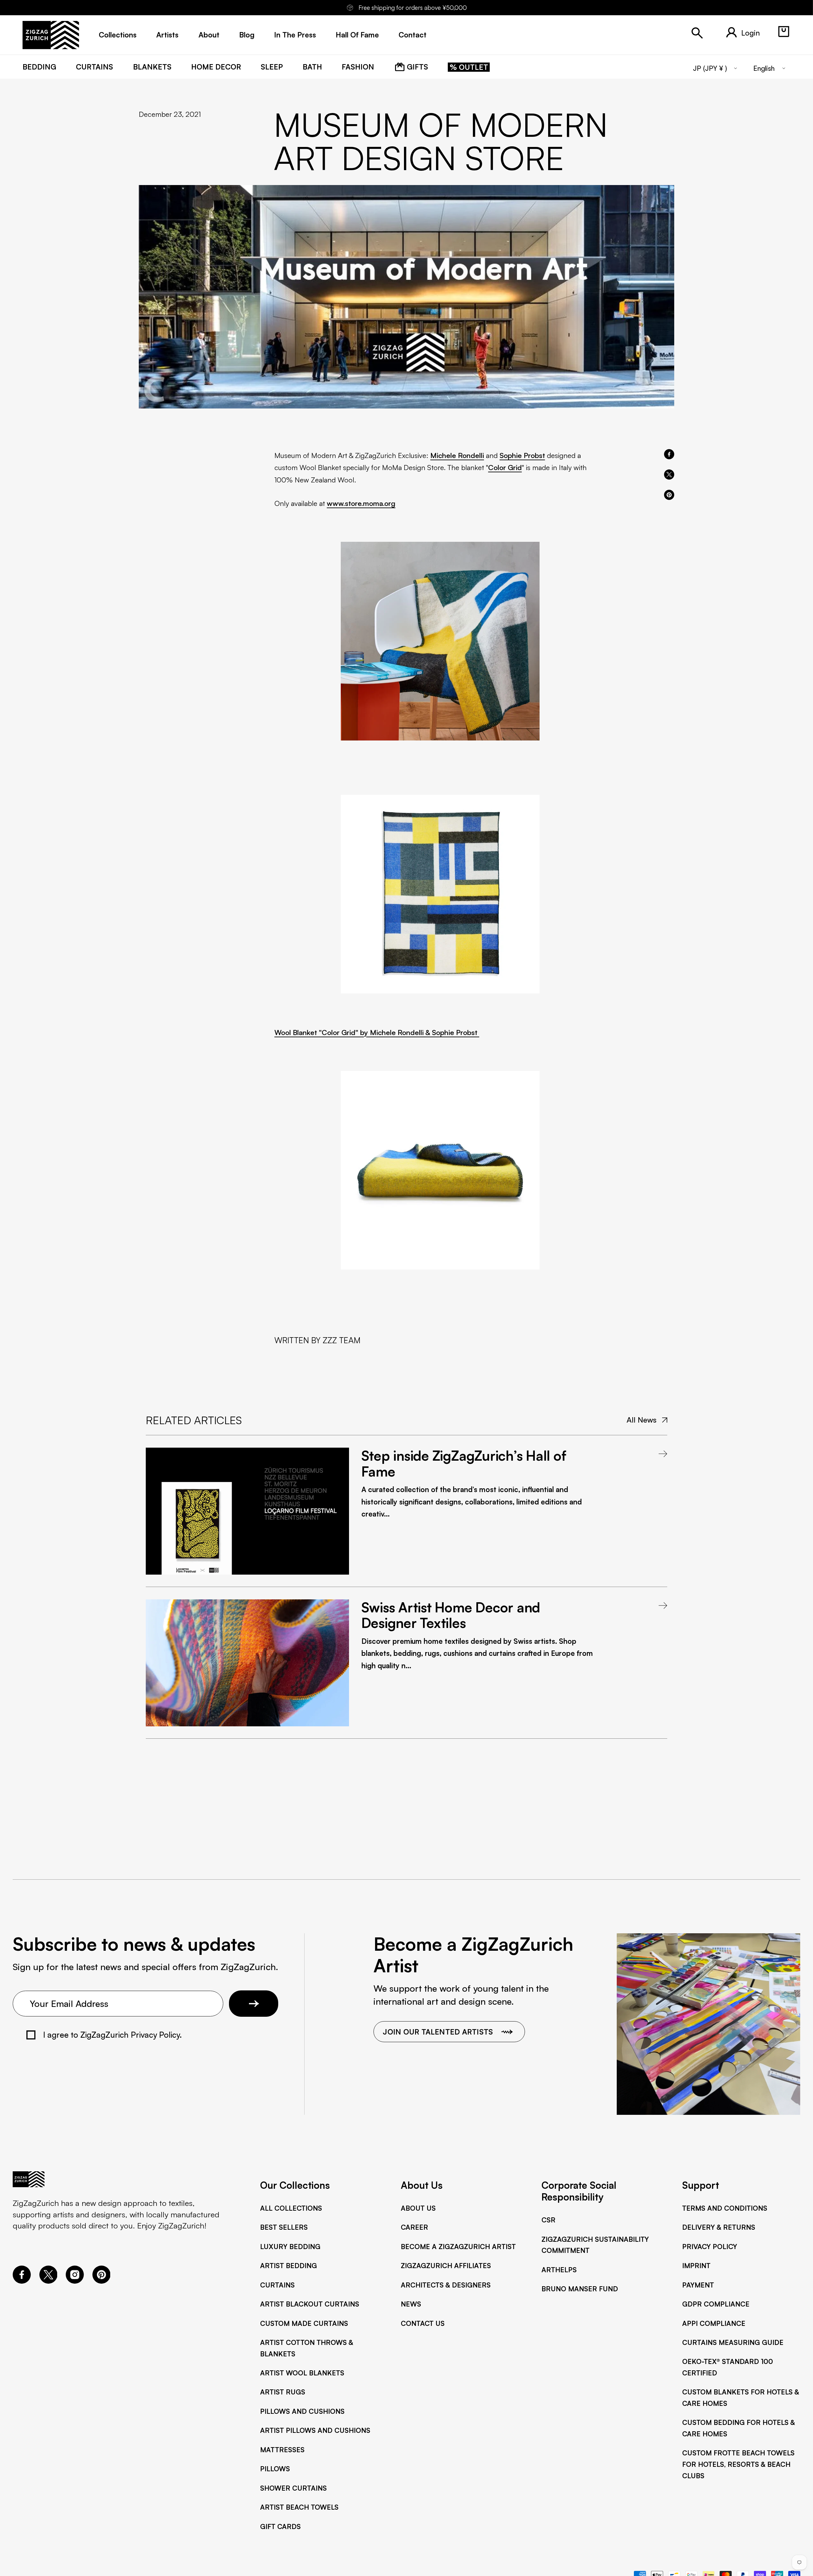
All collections (291, 2208)
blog (247, 35)
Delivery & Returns (719, 2227)
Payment (698, 2285)
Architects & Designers (446, 2285)
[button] (784, 32)
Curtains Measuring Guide (733, 2342)
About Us (418, 2208)
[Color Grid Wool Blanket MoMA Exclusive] (440, 1170)
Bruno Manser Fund (580, 2289)
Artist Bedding (289, 2265)
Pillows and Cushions (302, 2411)
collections (118, 35)
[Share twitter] (669, 475)
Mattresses (282, 2450)
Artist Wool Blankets (302, 2373)
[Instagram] (75, 2281)
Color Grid (505, 467)
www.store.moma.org (361, 503)
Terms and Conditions (725, 2208)
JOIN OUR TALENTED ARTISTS (438, 2032)
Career (414, 2227)
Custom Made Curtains (304, 2323)
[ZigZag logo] (51, 35)
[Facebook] (22, 2281)
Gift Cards (280, 2526)
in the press (295, 35)
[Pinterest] (101, 2281)
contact (413, 35)
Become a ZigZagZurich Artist (458, 2246)
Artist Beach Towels (299, 2507)
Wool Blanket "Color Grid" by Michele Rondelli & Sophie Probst (377, 1032)
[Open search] (697, 33)
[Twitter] (48, 2281)
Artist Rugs (283, 2392)
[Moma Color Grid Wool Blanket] (440, 894)
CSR (548, 2220)
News (411, 2304)
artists (167, 35)
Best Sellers (284, 2227)
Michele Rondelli (457, 455)
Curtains (277, 2285)
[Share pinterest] (669, 495)
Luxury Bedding (290, 2246)
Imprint (696, 2265)
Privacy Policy (710, 2246)
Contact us (423, 2323)
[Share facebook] (669, 454)
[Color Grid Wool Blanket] (440, 641)
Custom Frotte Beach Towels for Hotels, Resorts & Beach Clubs (738, 2464)
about (209, 35)
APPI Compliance (714, 2323)
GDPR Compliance (716, 2304)
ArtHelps (559, 2270)
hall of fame (357, 35)
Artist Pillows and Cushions (315, 2430)
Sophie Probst (522, 455)
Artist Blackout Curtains (310, 2304)
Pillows (275, 2469)
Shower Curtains (293, 2488)
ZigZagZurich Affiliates (446, 2265)
